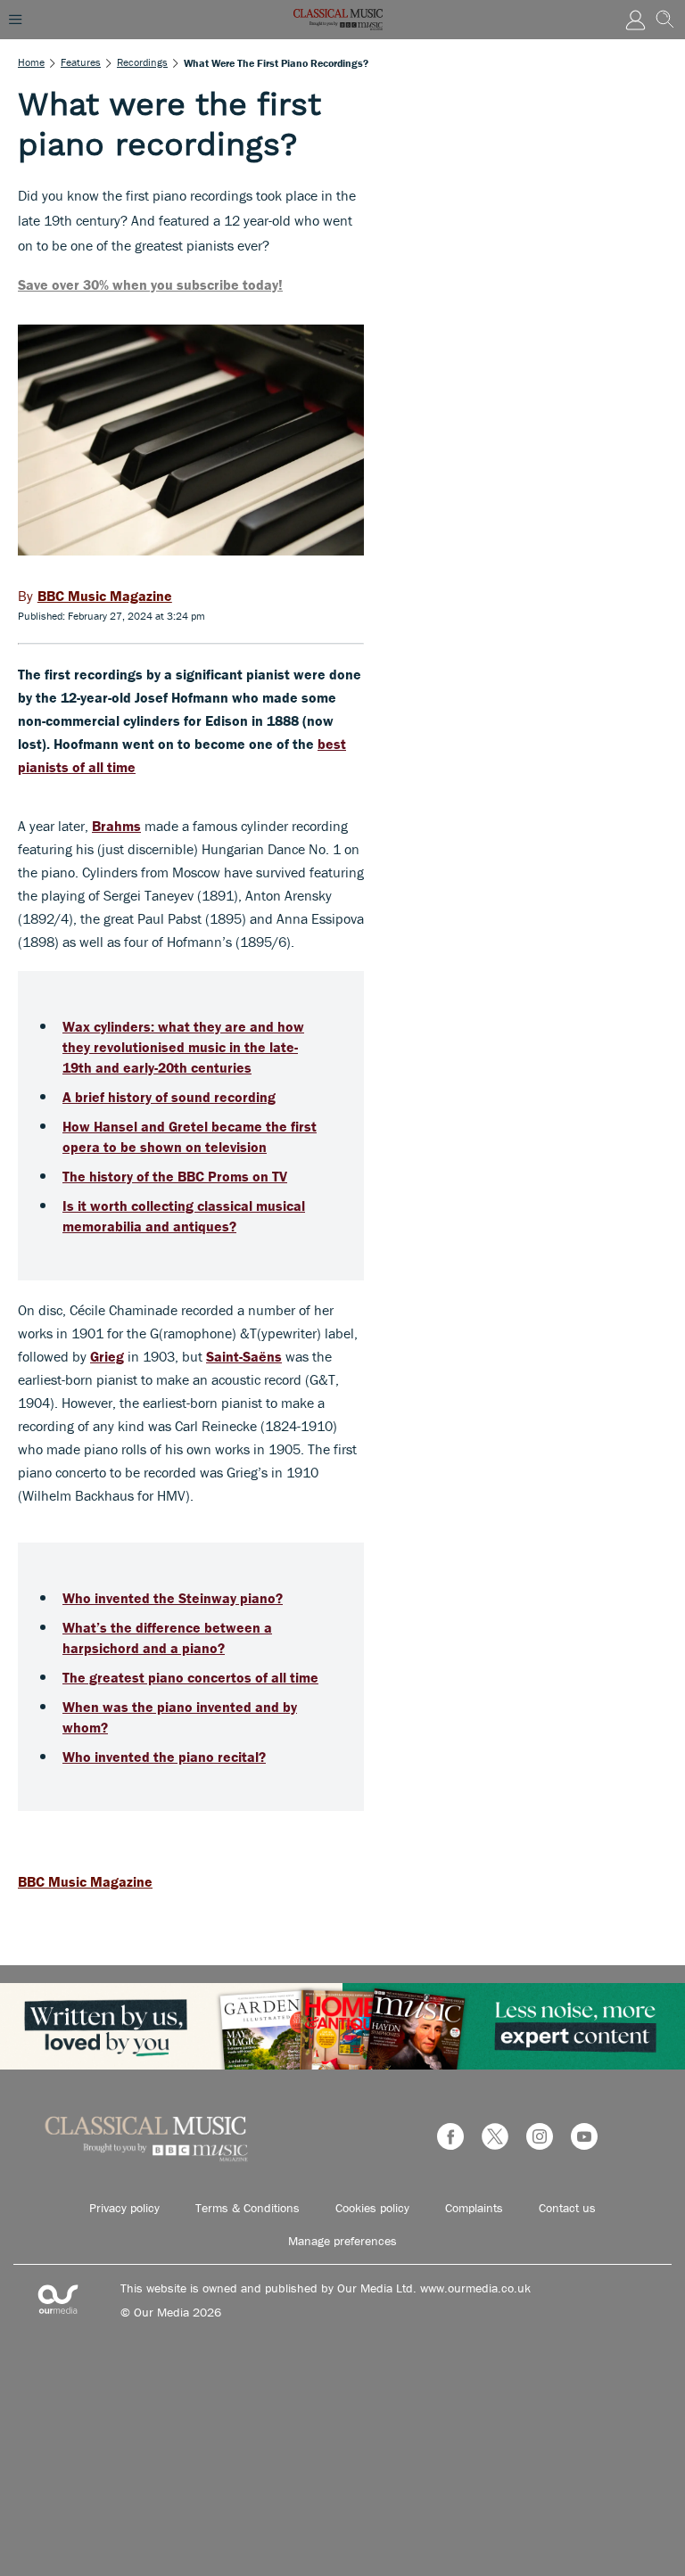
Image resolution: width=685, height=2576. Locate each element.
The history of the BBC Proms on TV (175, 1176)
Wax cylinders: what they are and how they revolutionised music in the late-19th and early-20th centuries (183, 1047)
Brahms (116, 826)
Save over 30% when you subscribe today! (150, 284)
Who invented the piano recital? (164, 1757)
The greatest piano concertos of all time (190, 1677)
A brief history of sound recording (169, 1097)
